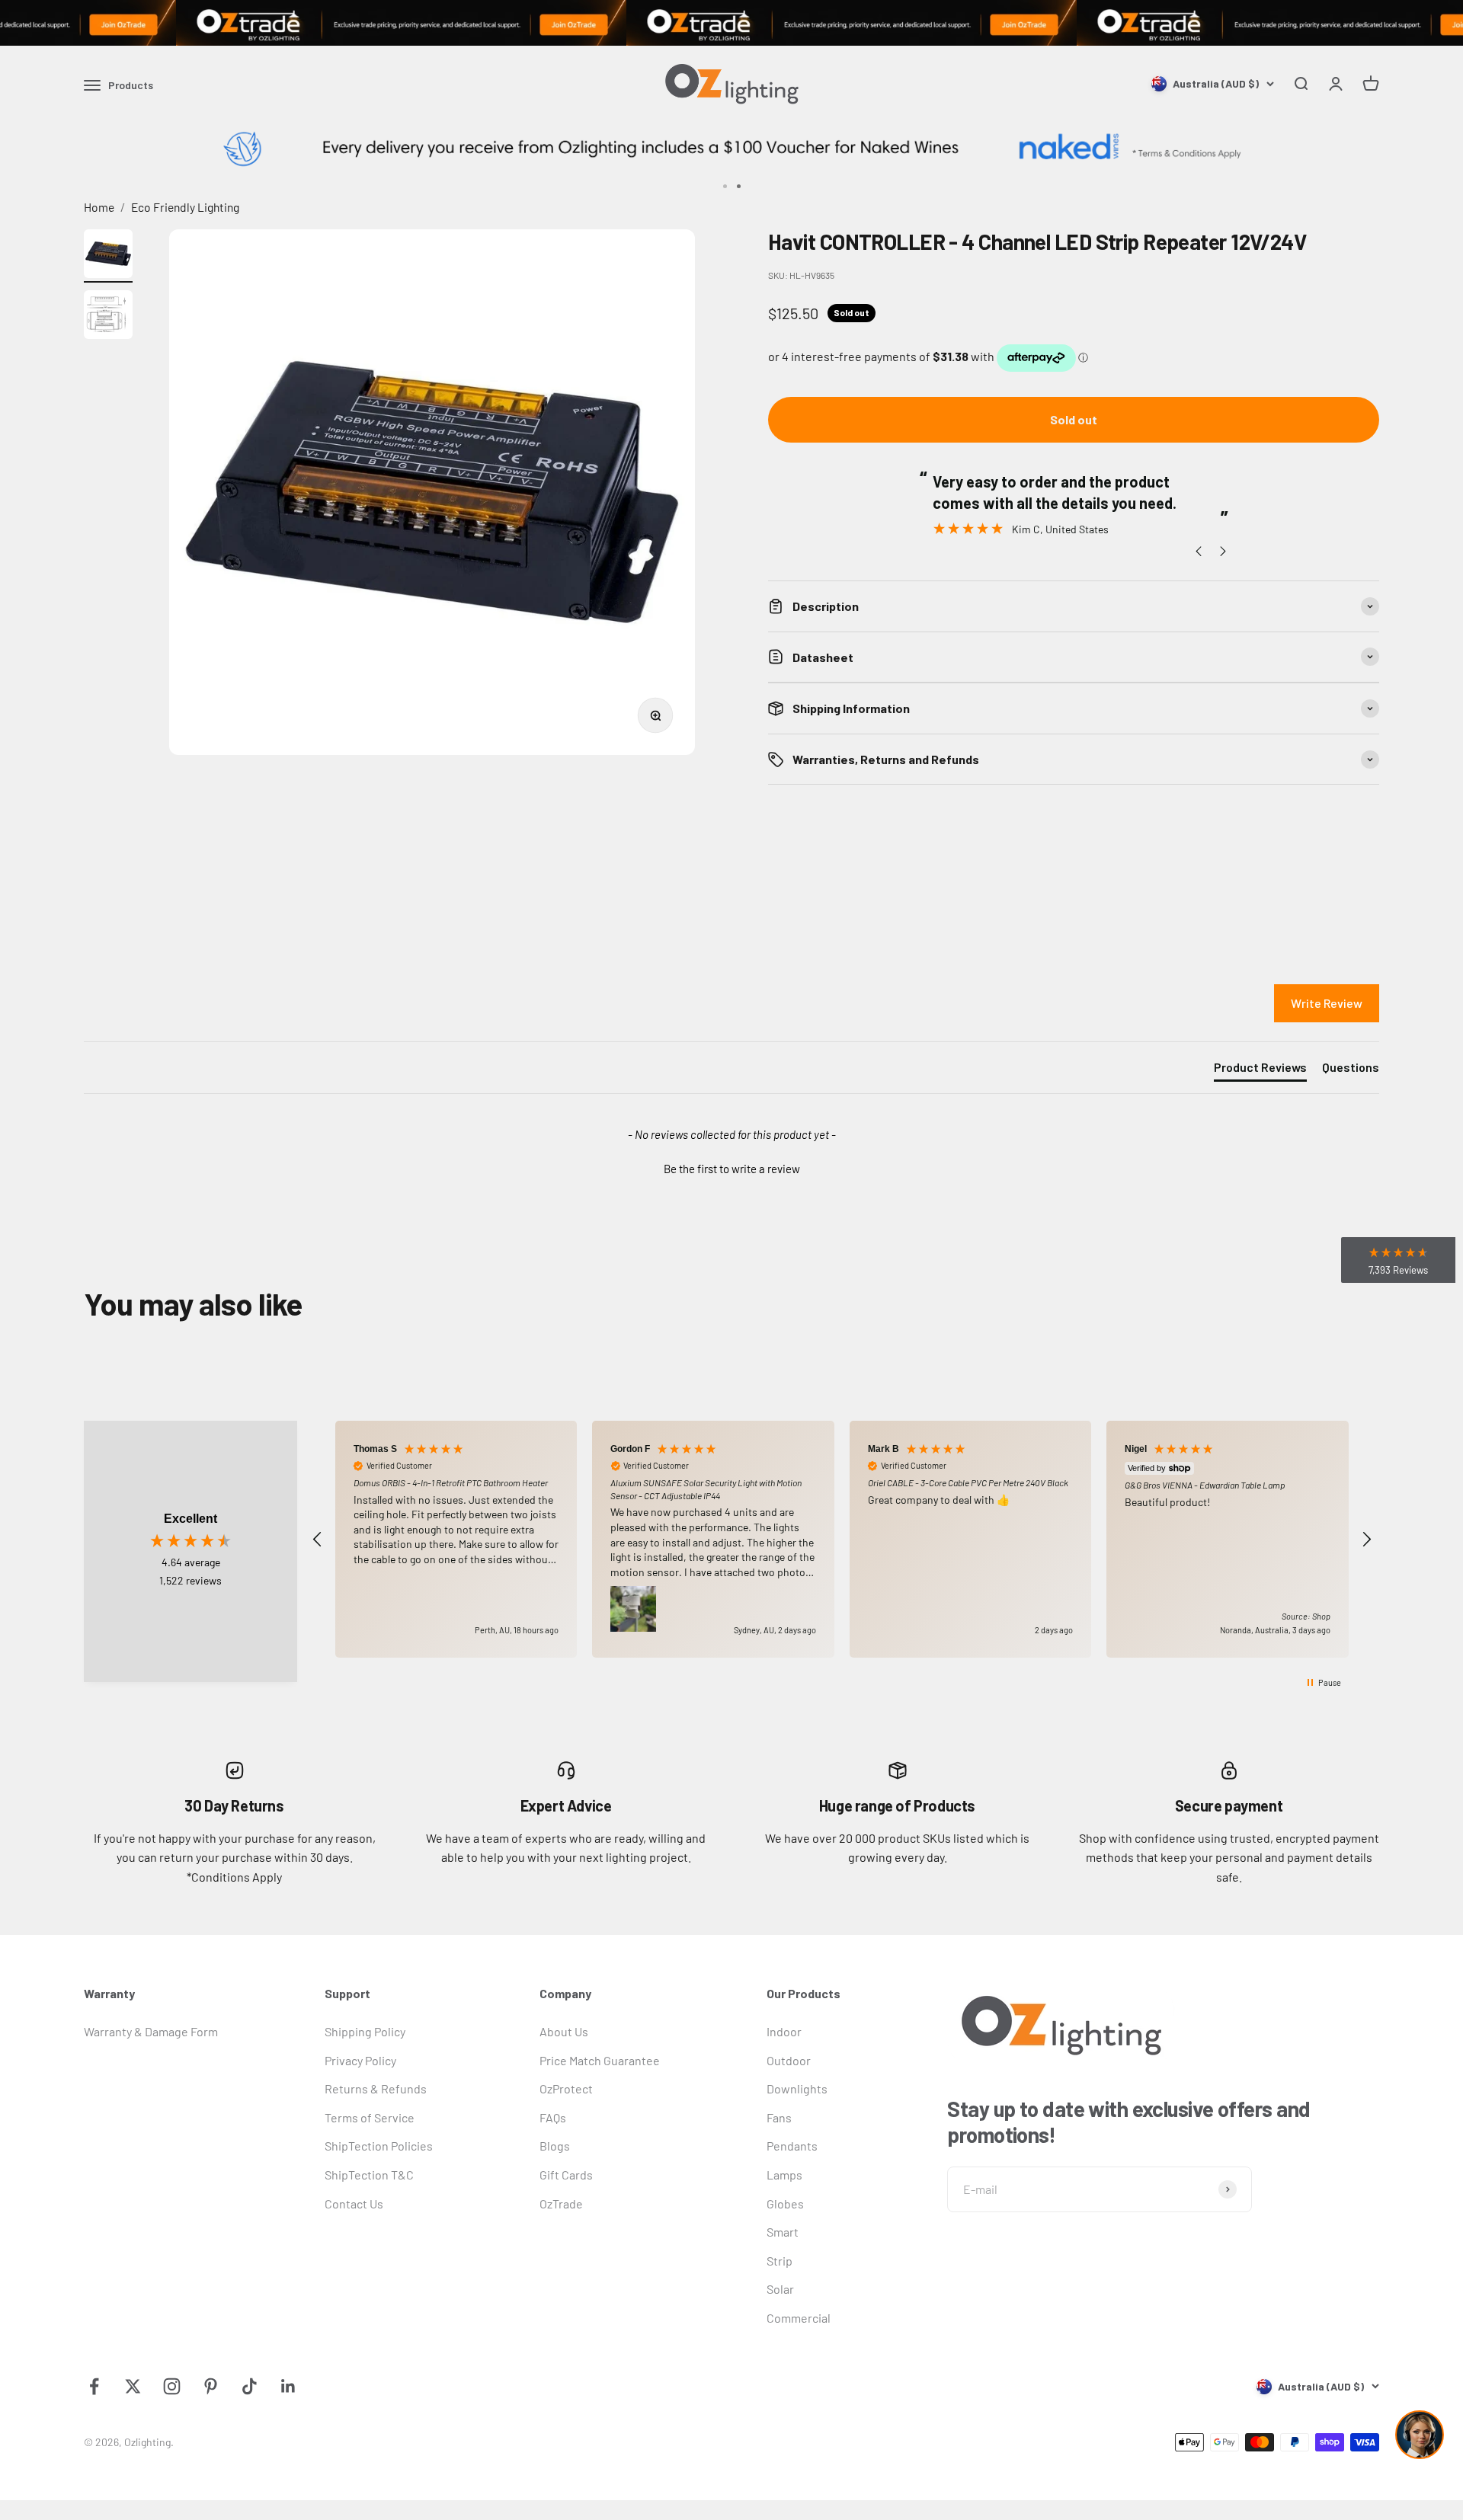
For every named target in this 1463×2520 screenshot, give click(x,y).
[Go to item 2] (108, 317)
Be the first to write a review (732, 1169)
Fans (779, 2117)
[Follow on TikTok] (250, 2386)
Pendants (792, 2146)
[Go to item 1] (108, 256)
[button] (731, 1167)
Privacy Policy (360, 2060)
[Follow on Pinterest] (211, 2386)
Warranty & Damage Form (151, 2031)
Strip (780, 2261)
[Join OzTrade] (731, 23)
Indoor (784, 2031)
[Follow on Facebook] (94, 2386)
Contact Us (354, 2203)
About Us (564, 2031)
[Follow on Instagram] (172, 2386)
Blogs (555, 2146)
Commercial (799, 2318)
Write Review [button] (1327, 1003)
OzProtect (566, 2088)
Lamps (784, 2175)
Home (99, 207)
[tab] (1260, 1070)
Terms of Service (370, 2117)
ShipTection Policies (379, 2146)
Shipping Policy (365, 2031)
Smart (783, 2232)
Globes (785, 2203)
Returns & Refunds (376, 2088)
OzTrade (561, 2203)
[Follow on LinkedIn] (288, 2386)
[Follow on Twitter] (133, 2386)
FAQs (553, 2117)
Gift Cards (566, 2175)
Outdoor (789, 2060)
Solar (780, 2289)
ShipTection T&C (369, 2175)
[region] (842, 1539)
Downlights (797, 2088)
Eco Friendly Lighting (185, 207)
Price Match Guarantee (600, 2060)
